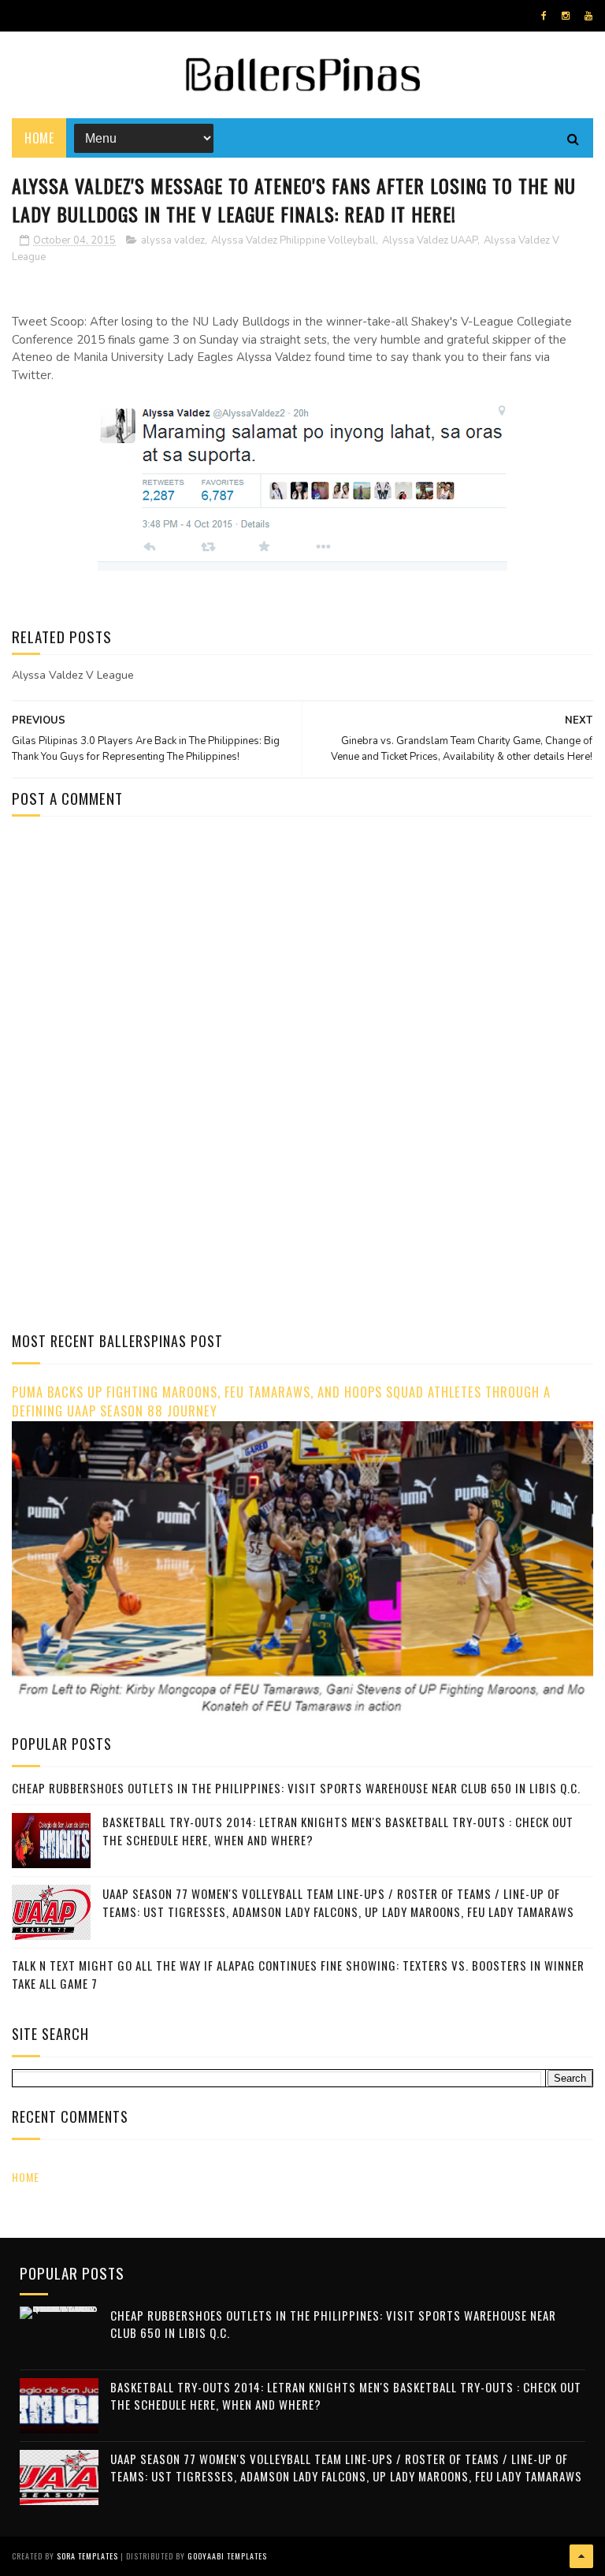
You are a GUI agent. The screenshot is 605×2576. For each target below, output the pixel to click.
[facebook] (544, 16)
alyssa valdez (173, 240)
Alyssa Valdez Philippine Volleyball (293, 240)
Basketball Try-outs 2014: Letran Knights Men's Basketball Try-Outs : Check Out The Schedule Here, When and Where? (346, 2396)
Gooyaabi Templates (227, 2556)
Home (39, 138)
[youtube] (588, 16)
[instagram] (566, 16)
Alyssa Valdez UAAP (430, 240)
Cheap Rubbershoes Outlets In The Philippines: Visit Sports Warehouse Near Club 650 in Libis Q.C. (296, 1788)
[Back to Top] (581, 2556)
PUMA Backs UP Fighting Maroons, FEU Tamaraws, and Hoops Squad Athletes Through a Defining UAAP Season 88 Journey (281, 1402)
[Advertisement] (144, 962)
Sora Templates (87, 2556)
